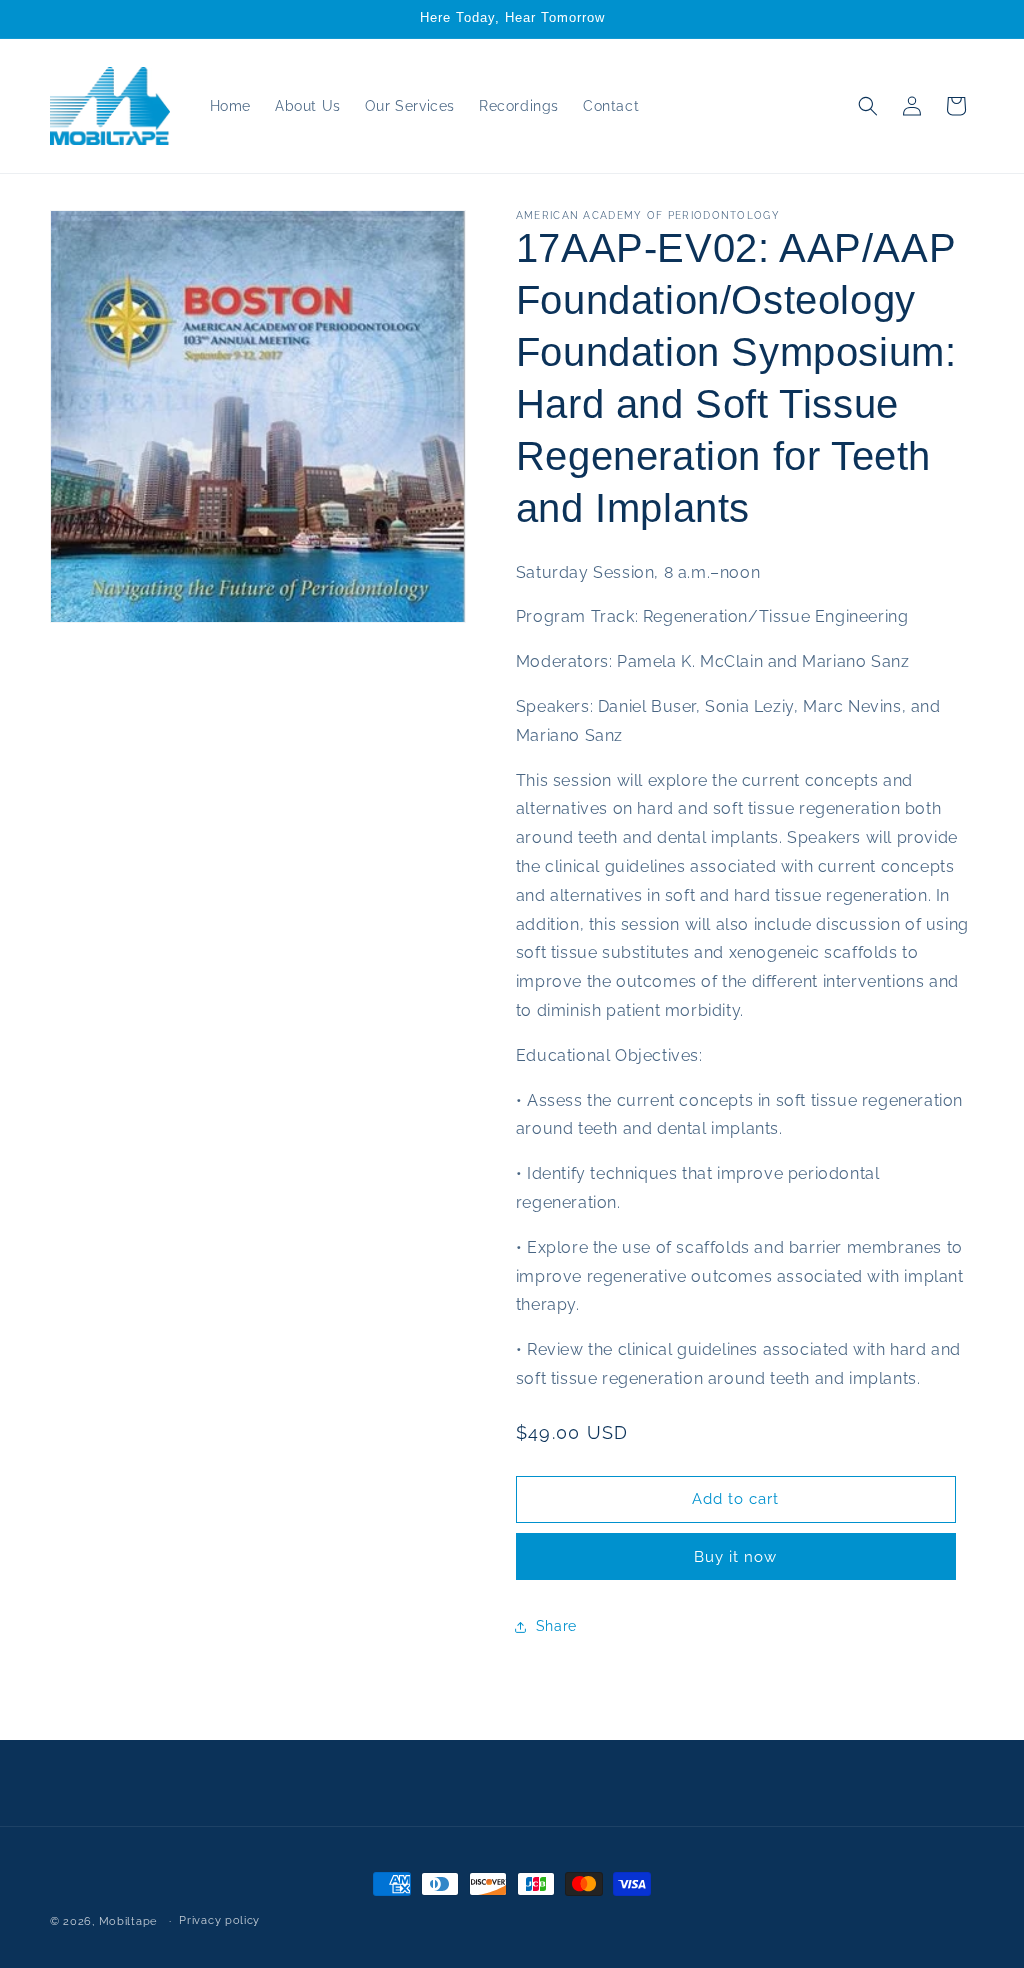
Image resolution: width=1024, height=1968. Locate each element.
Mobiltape (128, 1921)
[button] (868, 106)
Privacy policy (219, 1920)
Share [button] (556, 1626)
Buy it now (735, 1557)
